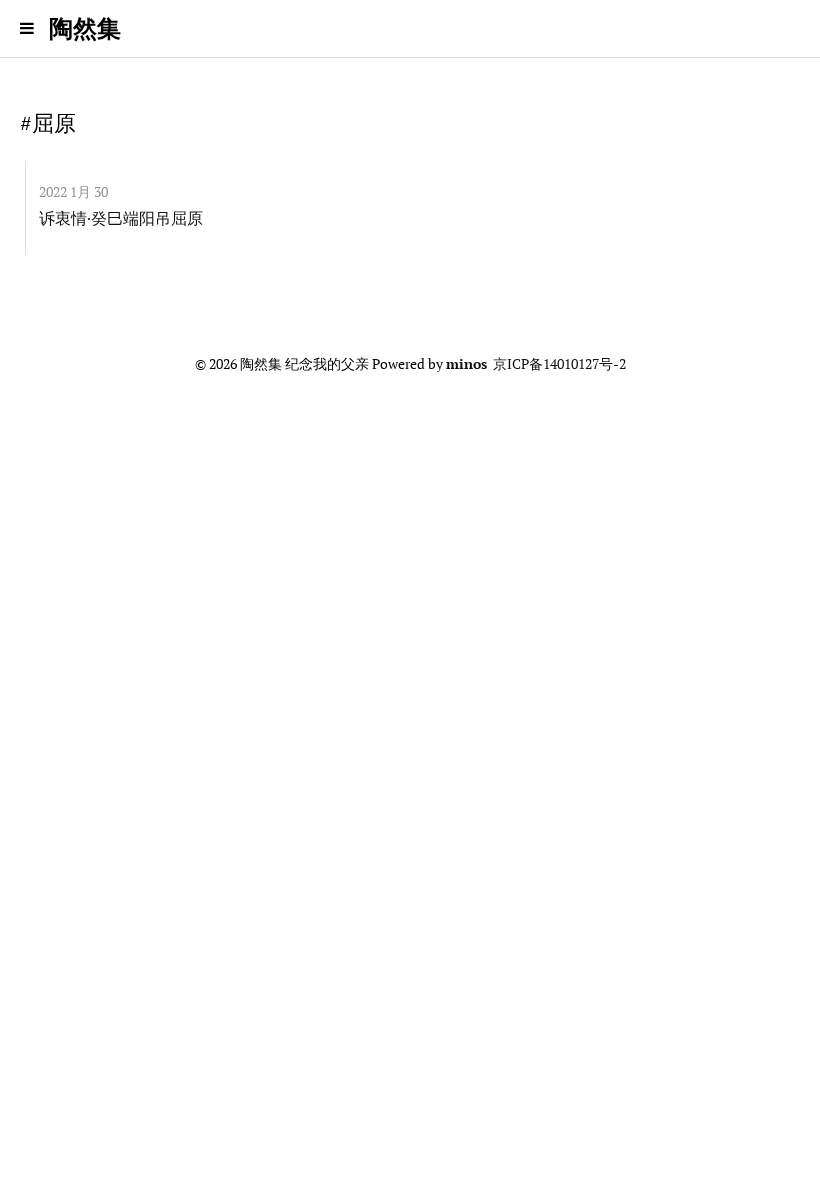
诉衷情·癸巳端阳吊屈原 (121, 218)
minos (466, 364)
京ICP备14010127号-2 (559, 364)
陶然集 (85, 28)
